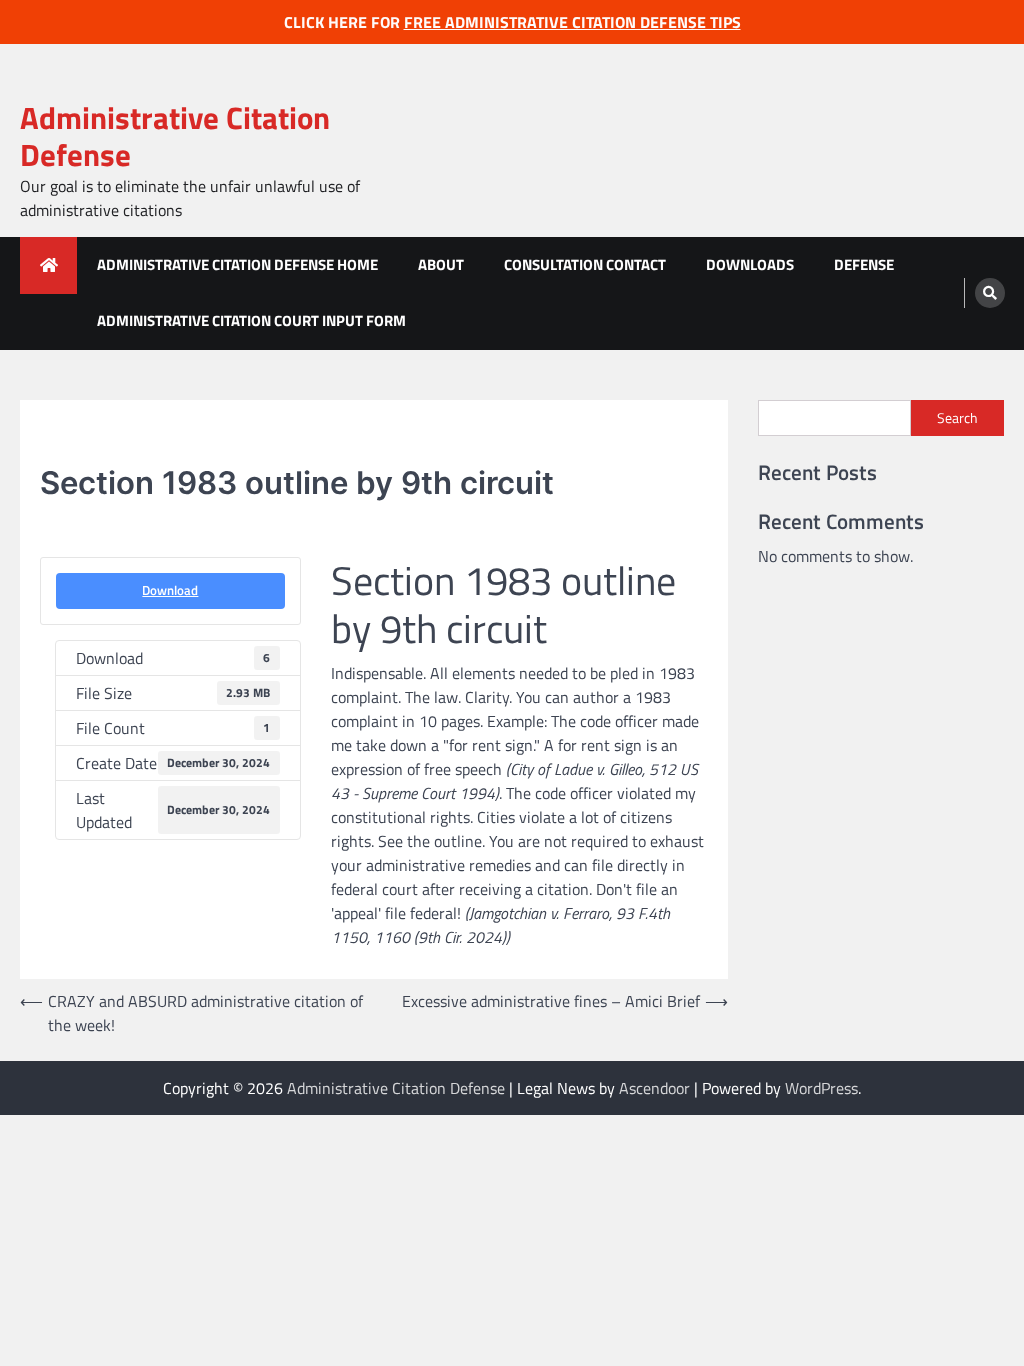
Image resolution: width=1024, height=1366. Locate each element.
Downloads (750, 264)
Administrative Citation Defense (175, 136)
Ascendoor (654, 1088)
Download (170, 590)
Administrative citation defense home (237, 264)
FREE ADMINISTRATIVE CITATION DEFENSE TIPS (572, 22)
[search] (990, 293)
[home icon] (48, 265)
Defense (864, 264)
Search (957, 417)
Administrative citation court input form (251, 320)
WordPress (821, 1088)
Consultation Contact (585, 264)
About (441, 264)
